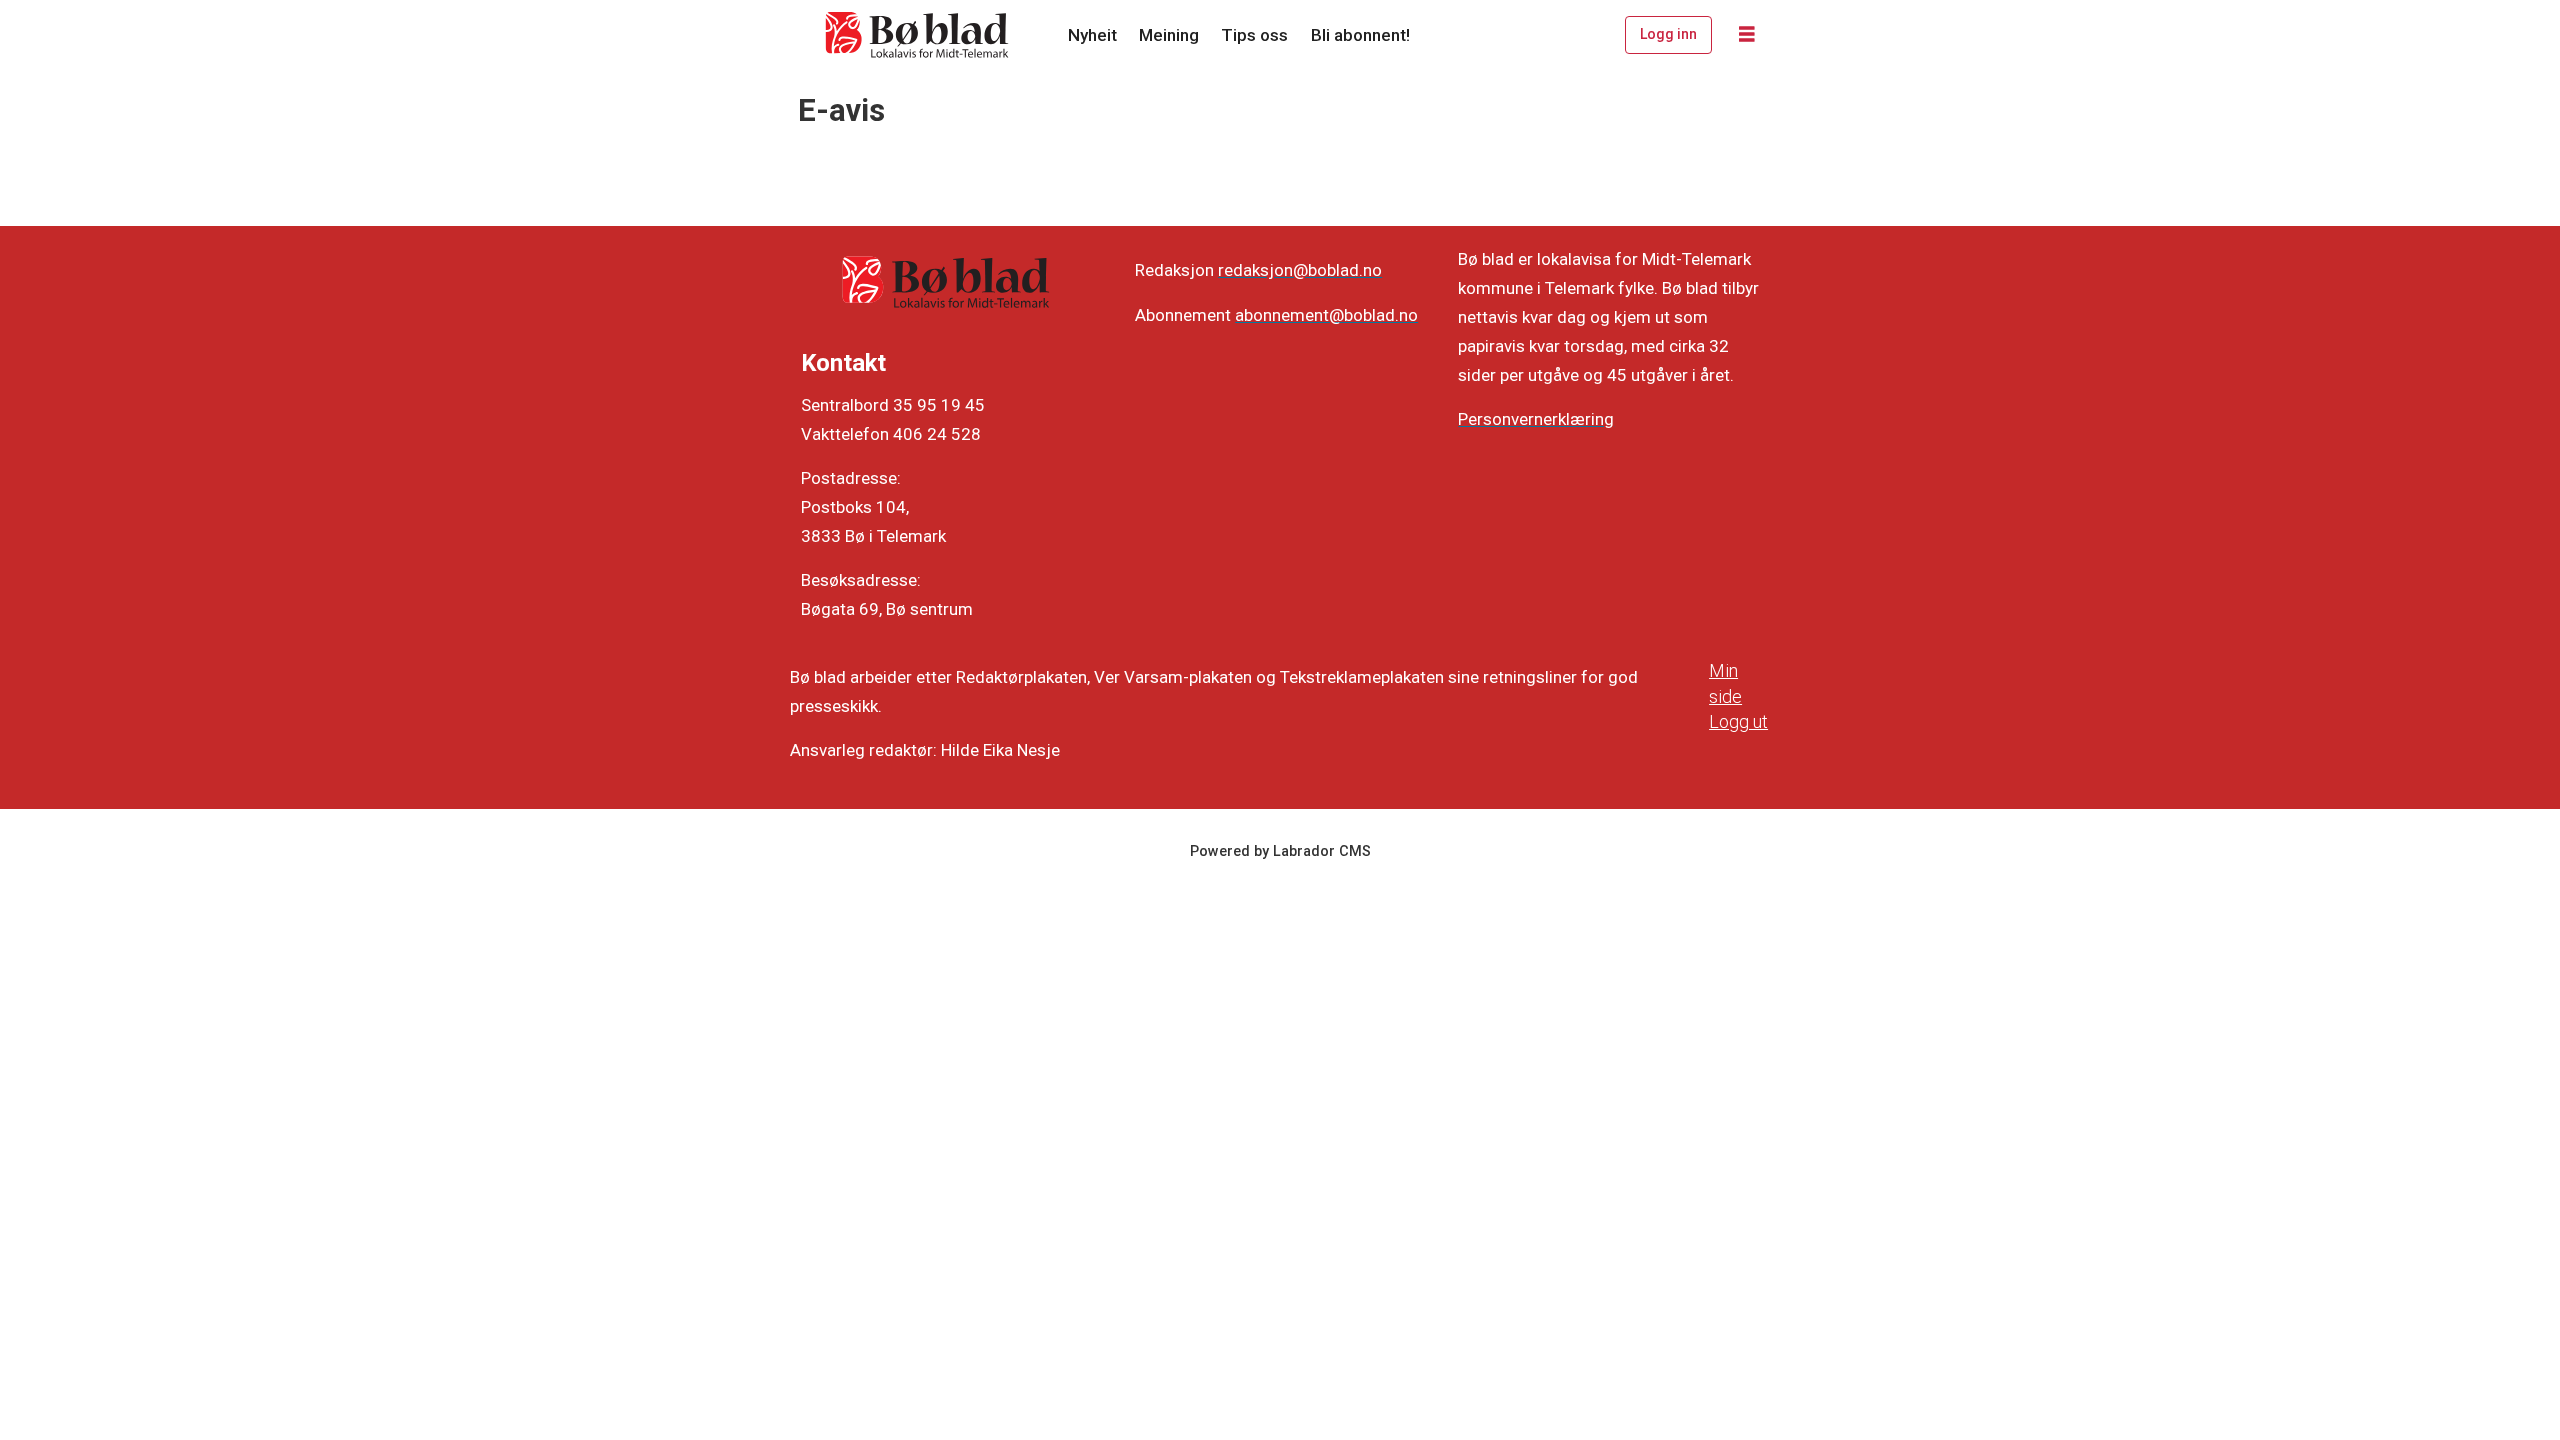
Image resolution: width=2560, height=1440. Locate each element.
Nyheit (1092, 35)
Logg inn (1668, 34)
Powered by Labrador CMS (1280, 851)
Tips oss (1254, 35)
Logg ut (1738, 721)
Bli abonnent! (1360, 35)
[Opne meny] (1747, 35)
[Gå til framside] (918, 35)
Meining (1169, 35)
